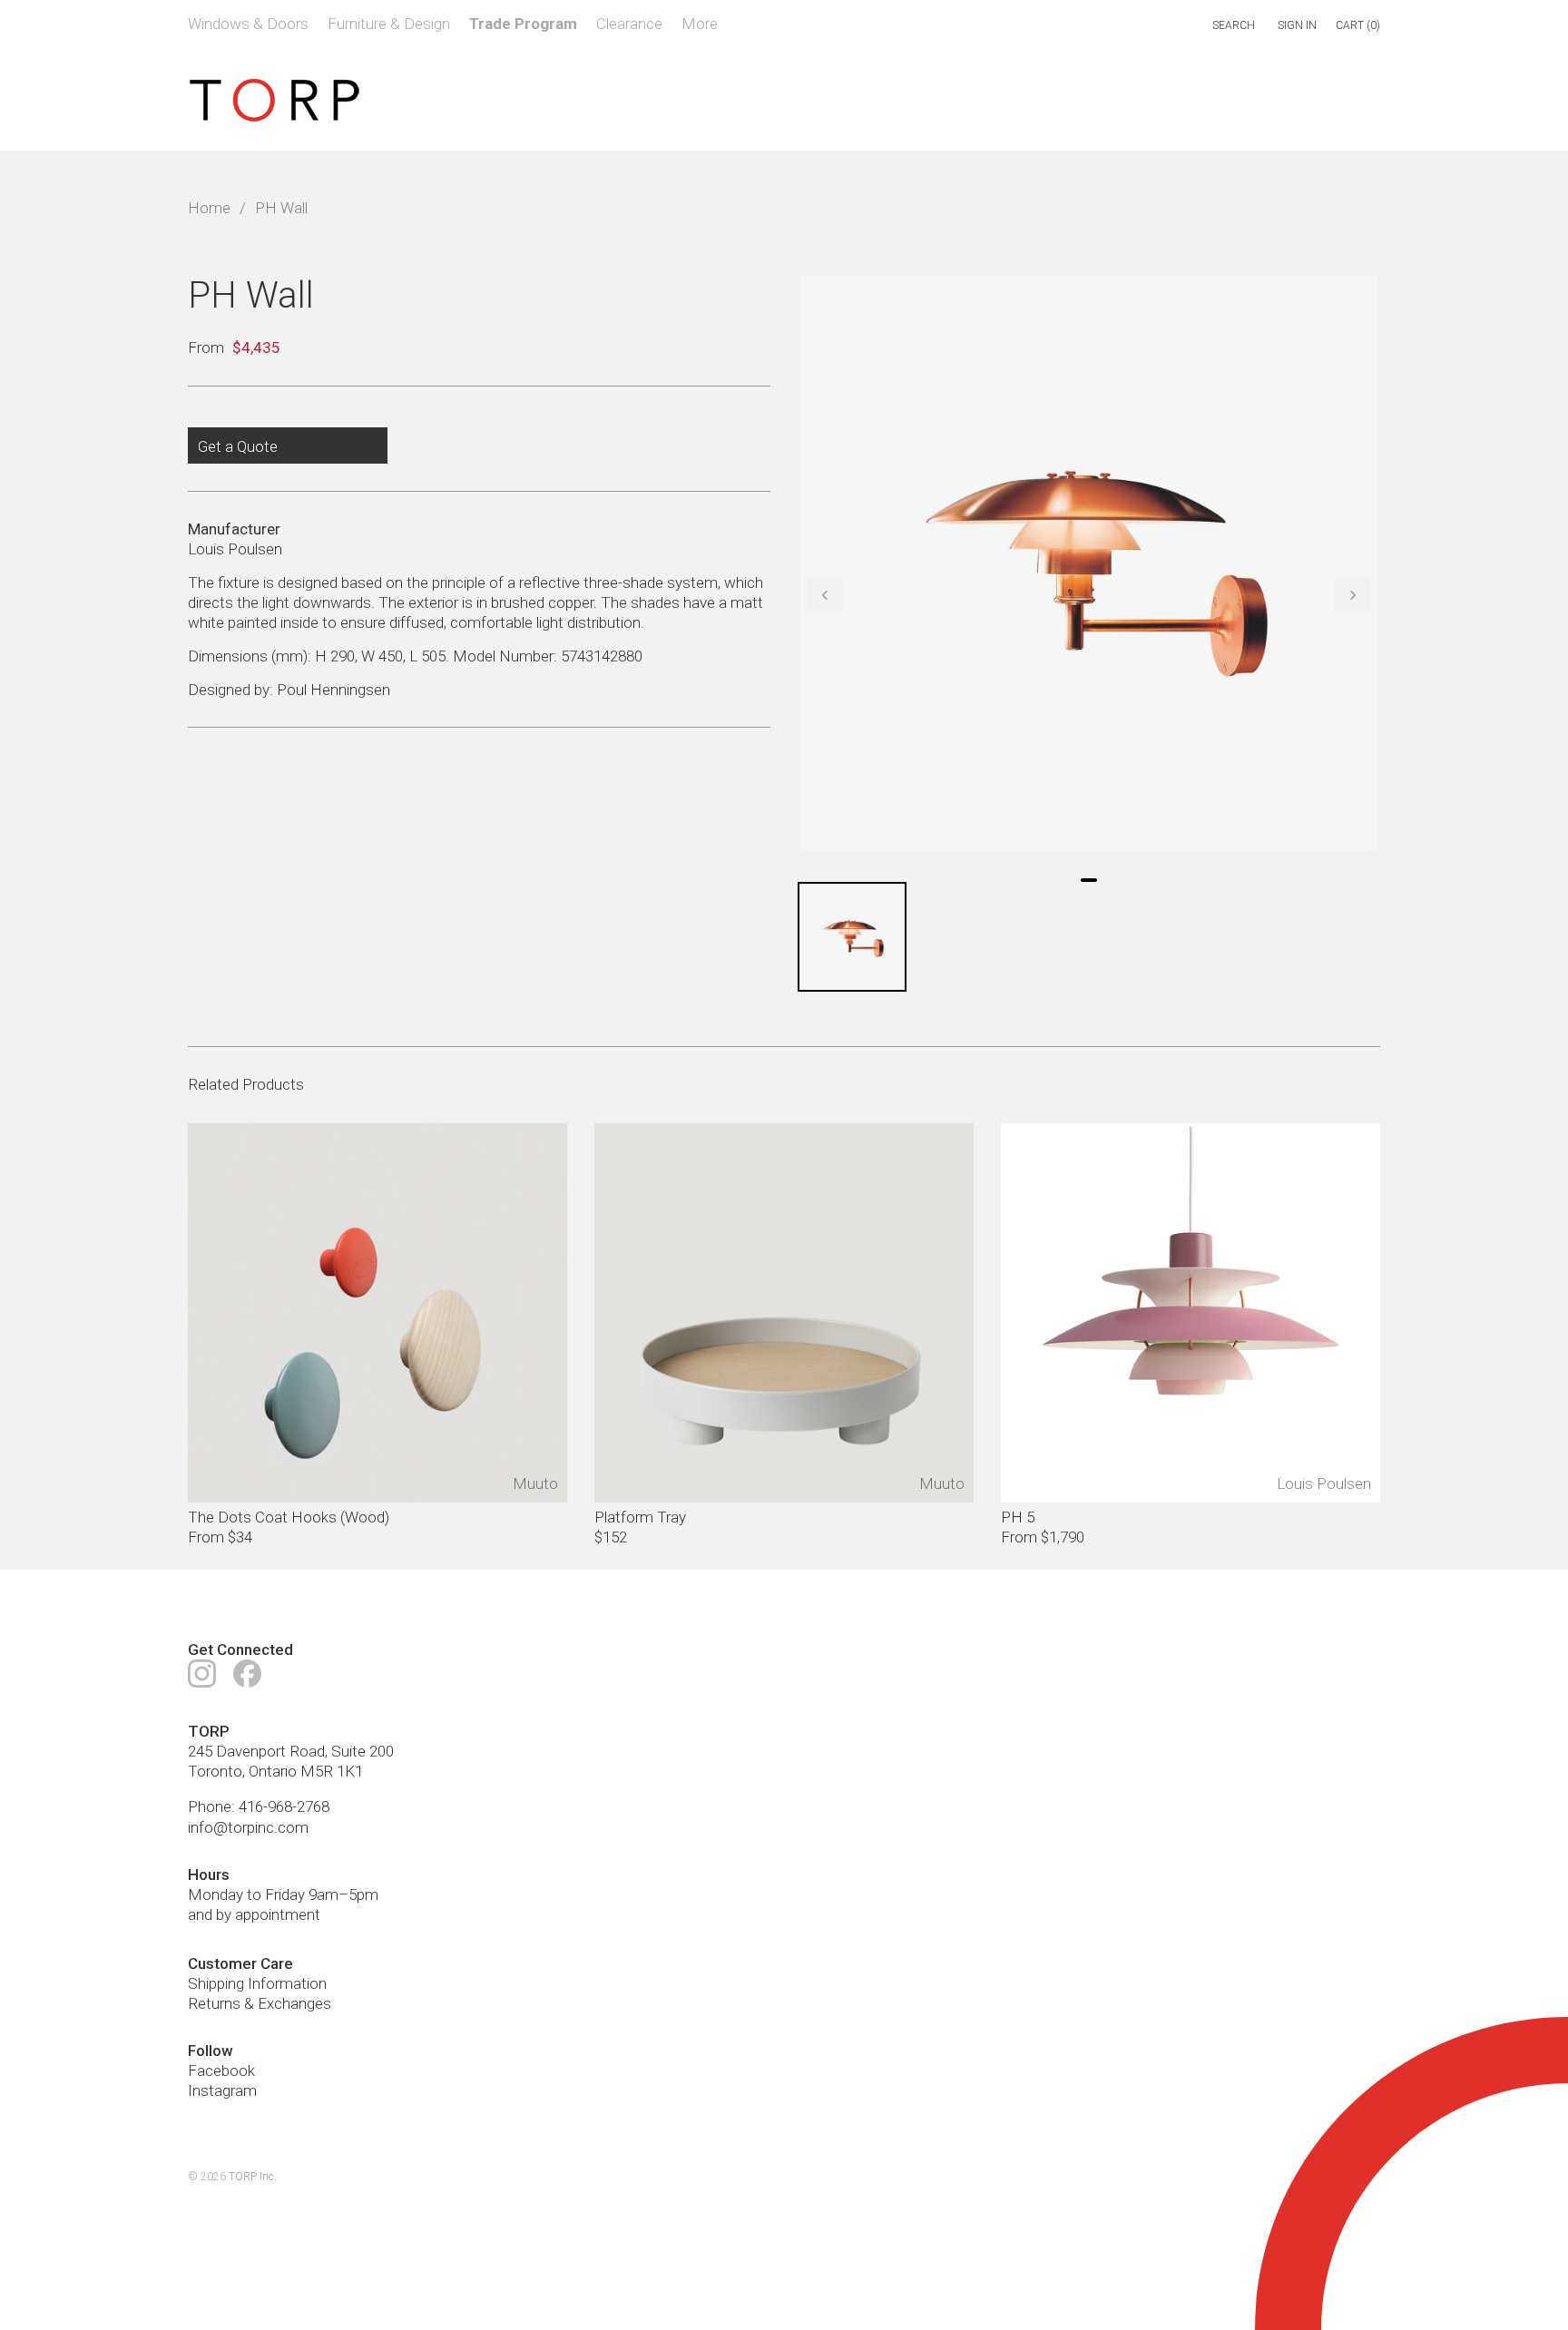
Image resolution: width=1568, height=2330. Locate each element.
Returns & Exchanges (260, 2003)
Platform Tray (640, 1517)
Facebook (221, 2071)
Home (209, 208)
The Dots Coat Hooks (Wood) (289, 1517)
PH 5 (1018, 1517)
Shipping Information (257, 1983)
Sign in (1297, 25)
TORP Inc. (253, 2177)
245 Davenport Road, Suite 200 (291, 1751)
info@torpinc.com (248, 1827)
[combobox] (1156, 26)
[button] (825, 595)
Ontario (273, 1771)
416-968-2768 (284, 1806)
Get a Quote (238, 446)
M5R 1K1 (332, 1771)
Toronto (215, 1771)
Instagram (222, 2090)
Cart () (1358, 25)
